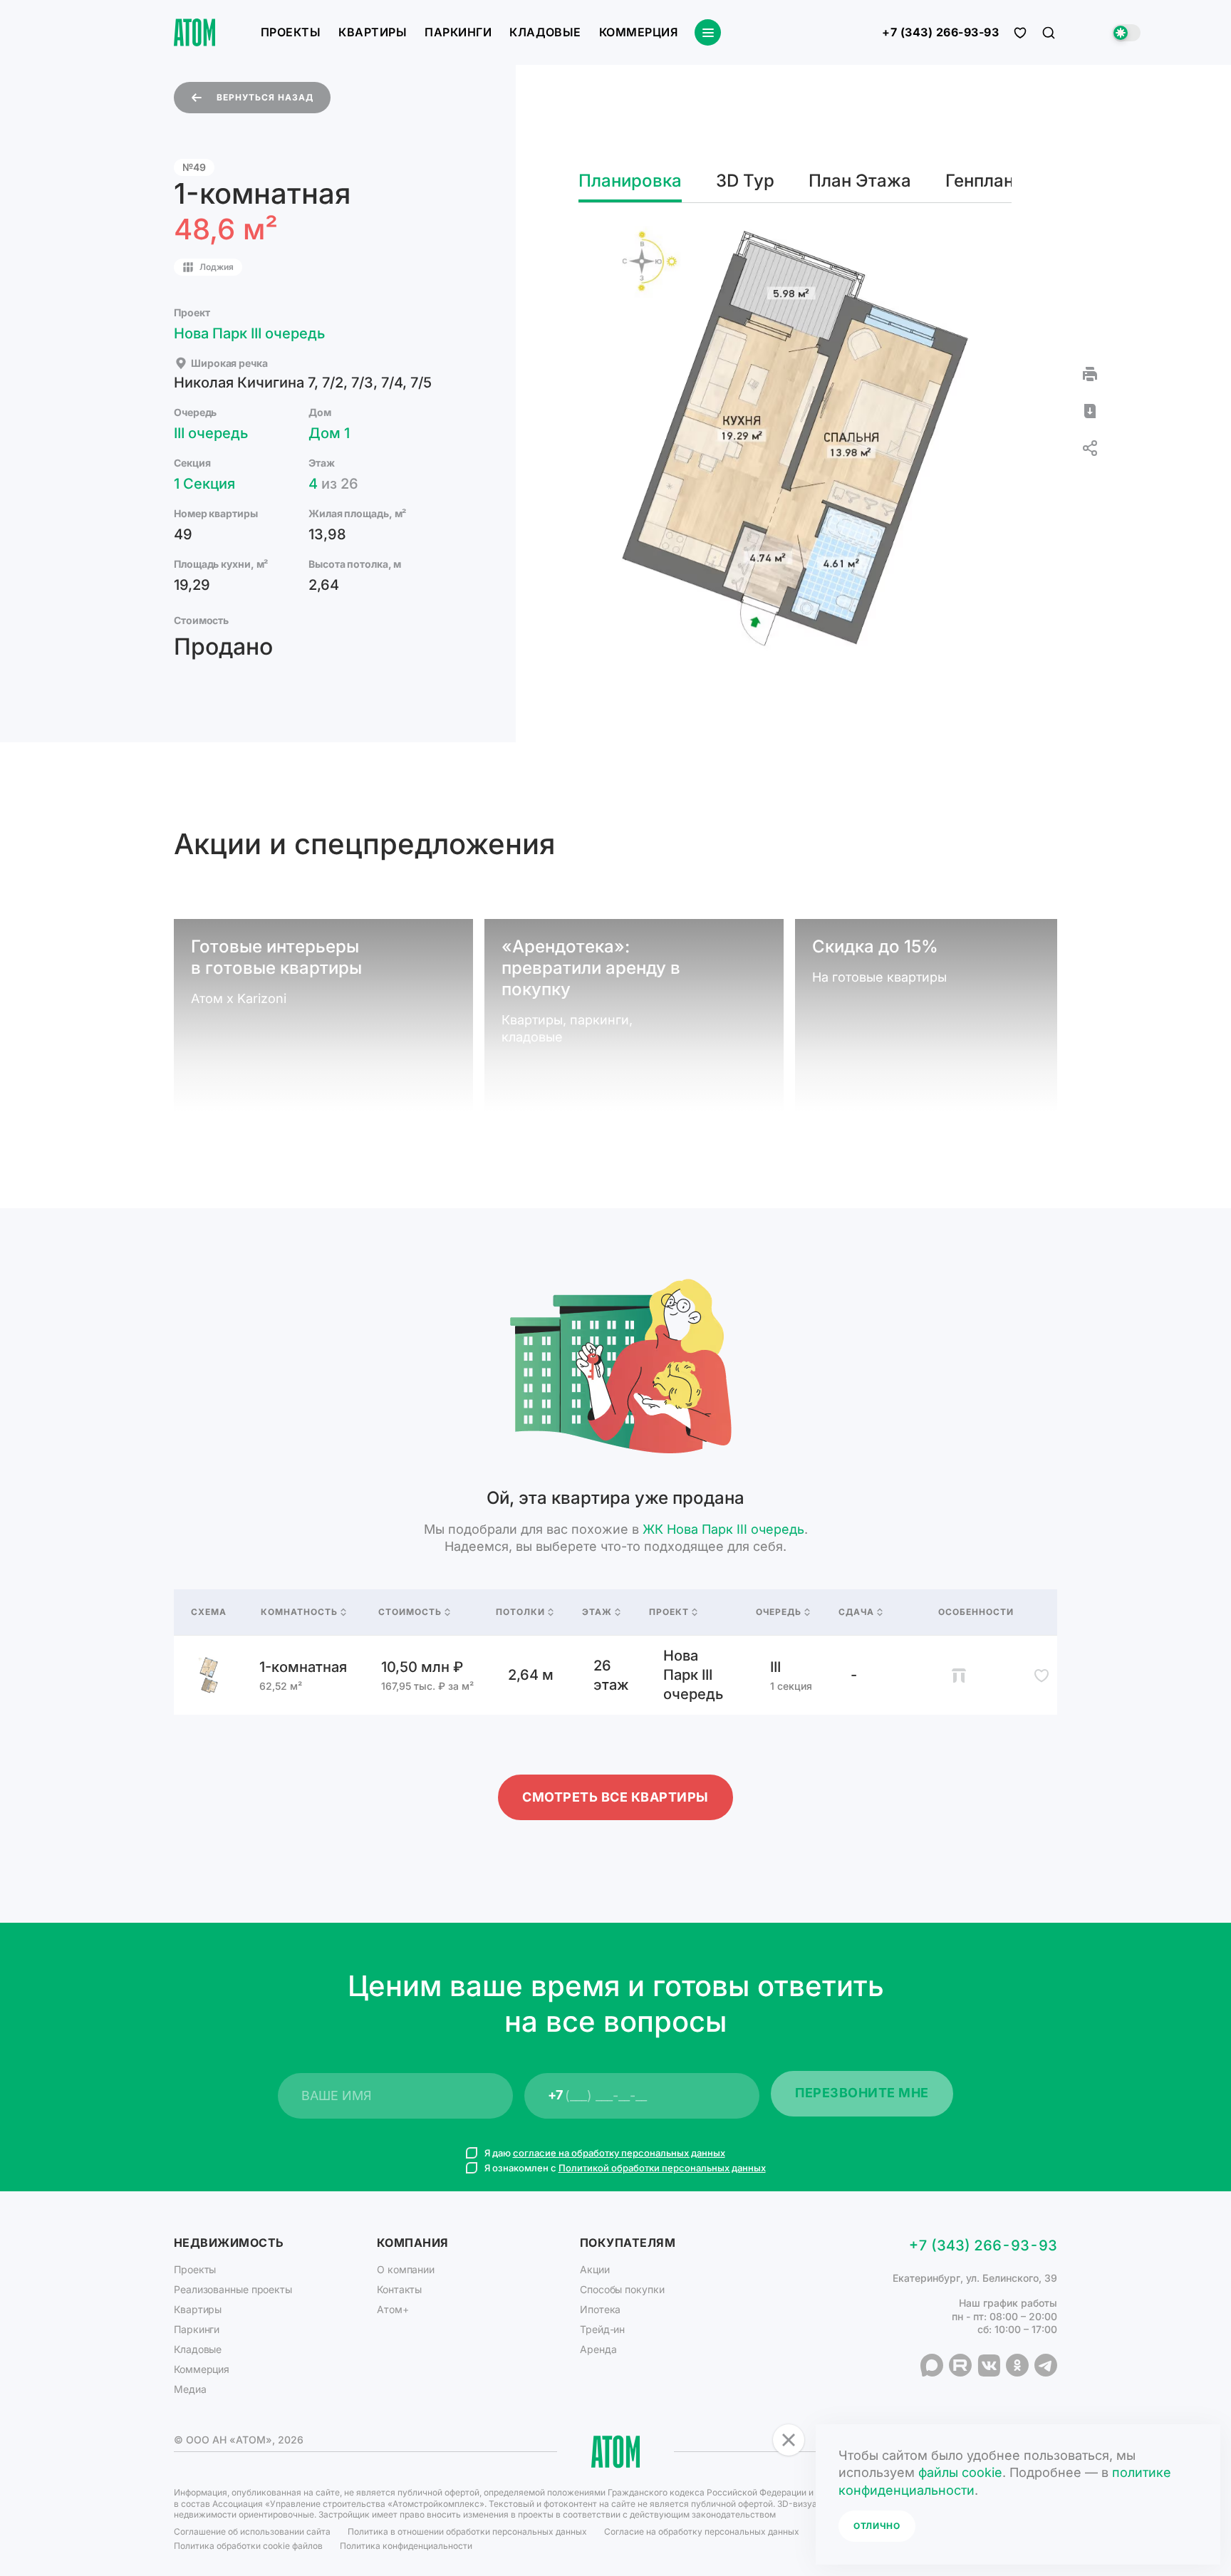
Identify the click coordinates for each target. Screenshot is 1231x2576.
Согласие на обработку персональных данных (702, 2531)
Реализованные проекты (233, 2289)
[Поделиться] (1090, 448)
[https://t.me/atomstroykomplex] (1046, 2365)
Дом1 (329, 433)
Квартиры (373, 32)
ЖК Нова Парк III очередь (723, 1529)
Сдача (856, 1612)
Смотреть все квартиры (615, 1797)
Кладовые (545, 32)
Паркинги (458, 32)
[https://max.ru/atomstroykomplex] (932, 2365)
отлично (877, 2526)
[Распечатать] (1090, 374)
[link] (615, 1675)
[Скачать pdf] (1090, 411)
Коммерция (638, 32)
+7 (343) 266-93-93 (940, 33)
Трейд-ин (602, 2329)
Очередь (779, 1612)
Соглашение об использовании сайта (252, 2531)
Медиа (190, 2389)
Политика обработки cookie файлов (248, 2546)
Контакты (399, 2289)
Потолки (520, 1612)
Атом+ (393, 2309)
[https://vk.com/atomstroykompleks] (989, 2365)
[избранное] (1020, 33)
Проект (669, 1612)
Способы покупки (622, 2289)
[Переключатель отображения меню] (708, 32)
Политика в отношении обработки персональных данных (467, 2531)
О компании (406, 2269)
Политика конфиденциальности (406, 2546)
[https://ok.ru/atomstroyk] (1017, 2365)
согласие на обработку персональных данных (619, 2153)
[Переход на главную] (194, 32)
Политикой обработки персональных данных (662, 2168)
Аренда (598, 2349)
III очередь (211, 433)
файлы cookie (960, 2472)
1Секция (204, 484)
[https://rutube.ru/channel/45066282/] (960, 2365)
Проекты (291, 32)
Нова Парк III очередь (249, 333)
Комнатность (299, 1612)
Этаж (597, 1612)
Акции (595, 2269)
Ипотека (600, 2309)
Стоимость (410, 1612)
